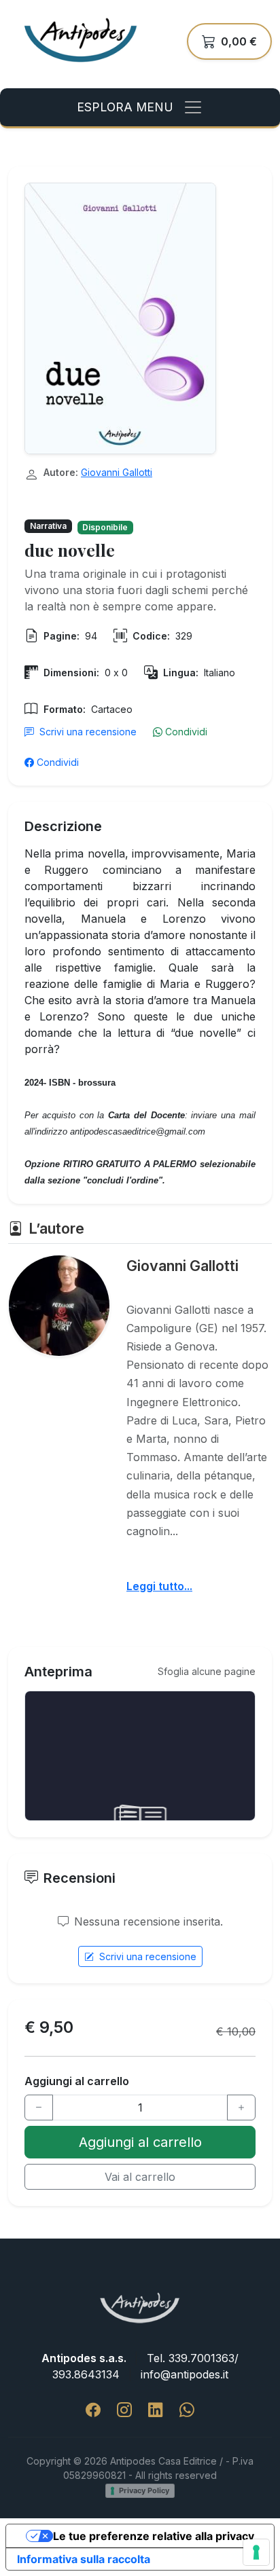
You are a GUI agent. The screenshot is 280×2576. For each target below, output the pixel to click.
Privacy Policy (144, 2490)
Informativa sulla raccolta (84, 2559)
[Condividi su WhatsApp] (187, 2410)
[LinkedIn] (156, 2410)
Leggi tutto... (159, 1586)
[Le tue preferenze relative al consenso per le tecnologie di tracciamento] (256, 2552)
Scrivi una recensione (88, 732)
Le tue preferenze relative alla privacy (154, 2536)
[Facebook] (93, 2410)
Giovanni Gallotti (117, 472)
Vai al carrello (140, 2177)
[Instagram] (124, 2410)
